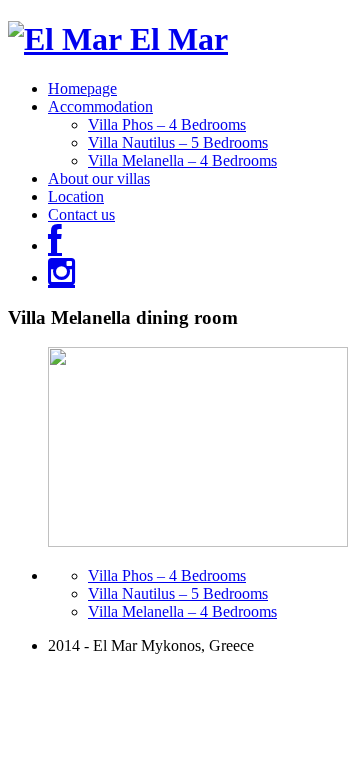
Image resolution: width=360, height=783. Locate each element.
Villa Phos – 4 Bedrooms (167, 124)
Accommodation (100, 106)
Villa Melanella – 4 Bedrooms (182, 160)
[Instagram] (61, 277)
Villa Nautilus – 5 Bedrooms (178, 142)
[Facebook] (55, 245)
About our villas (99, 178)
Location (76, 196)
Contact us (81, 214)
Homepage (82, 88)
